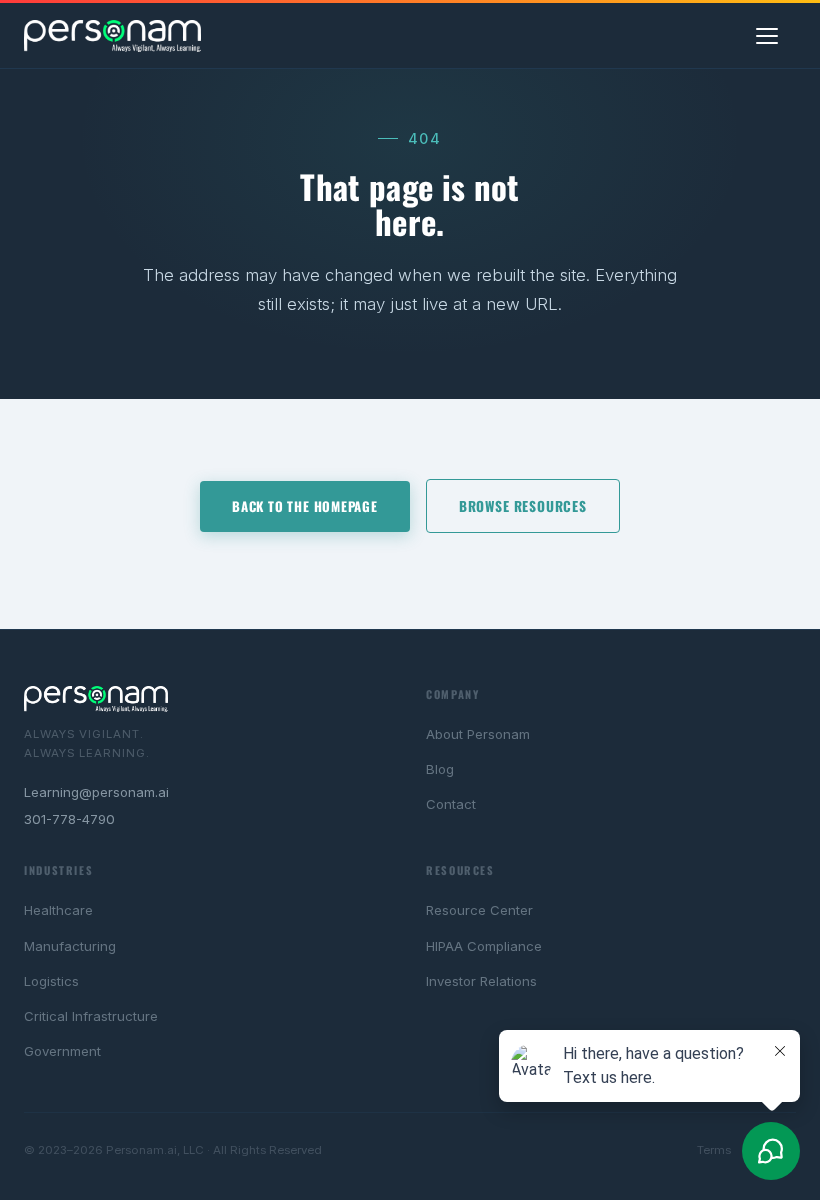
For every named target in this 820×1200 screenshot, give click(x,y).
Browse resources (523, 506)
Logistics (51, 981)
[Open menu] (776, 36)
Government (62, 1051)
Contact (451, 804)
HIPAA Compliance (484, 946)
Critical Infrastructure (91, 1016)
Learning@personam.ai (96, 792)
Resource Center (479, 910)
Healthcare (58, 910)
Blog (440, 769)
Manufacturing (70, 946)
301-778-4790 (69, 819)
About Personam (478, 734)
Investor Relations (481, 981)
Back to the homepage (305, 506)
